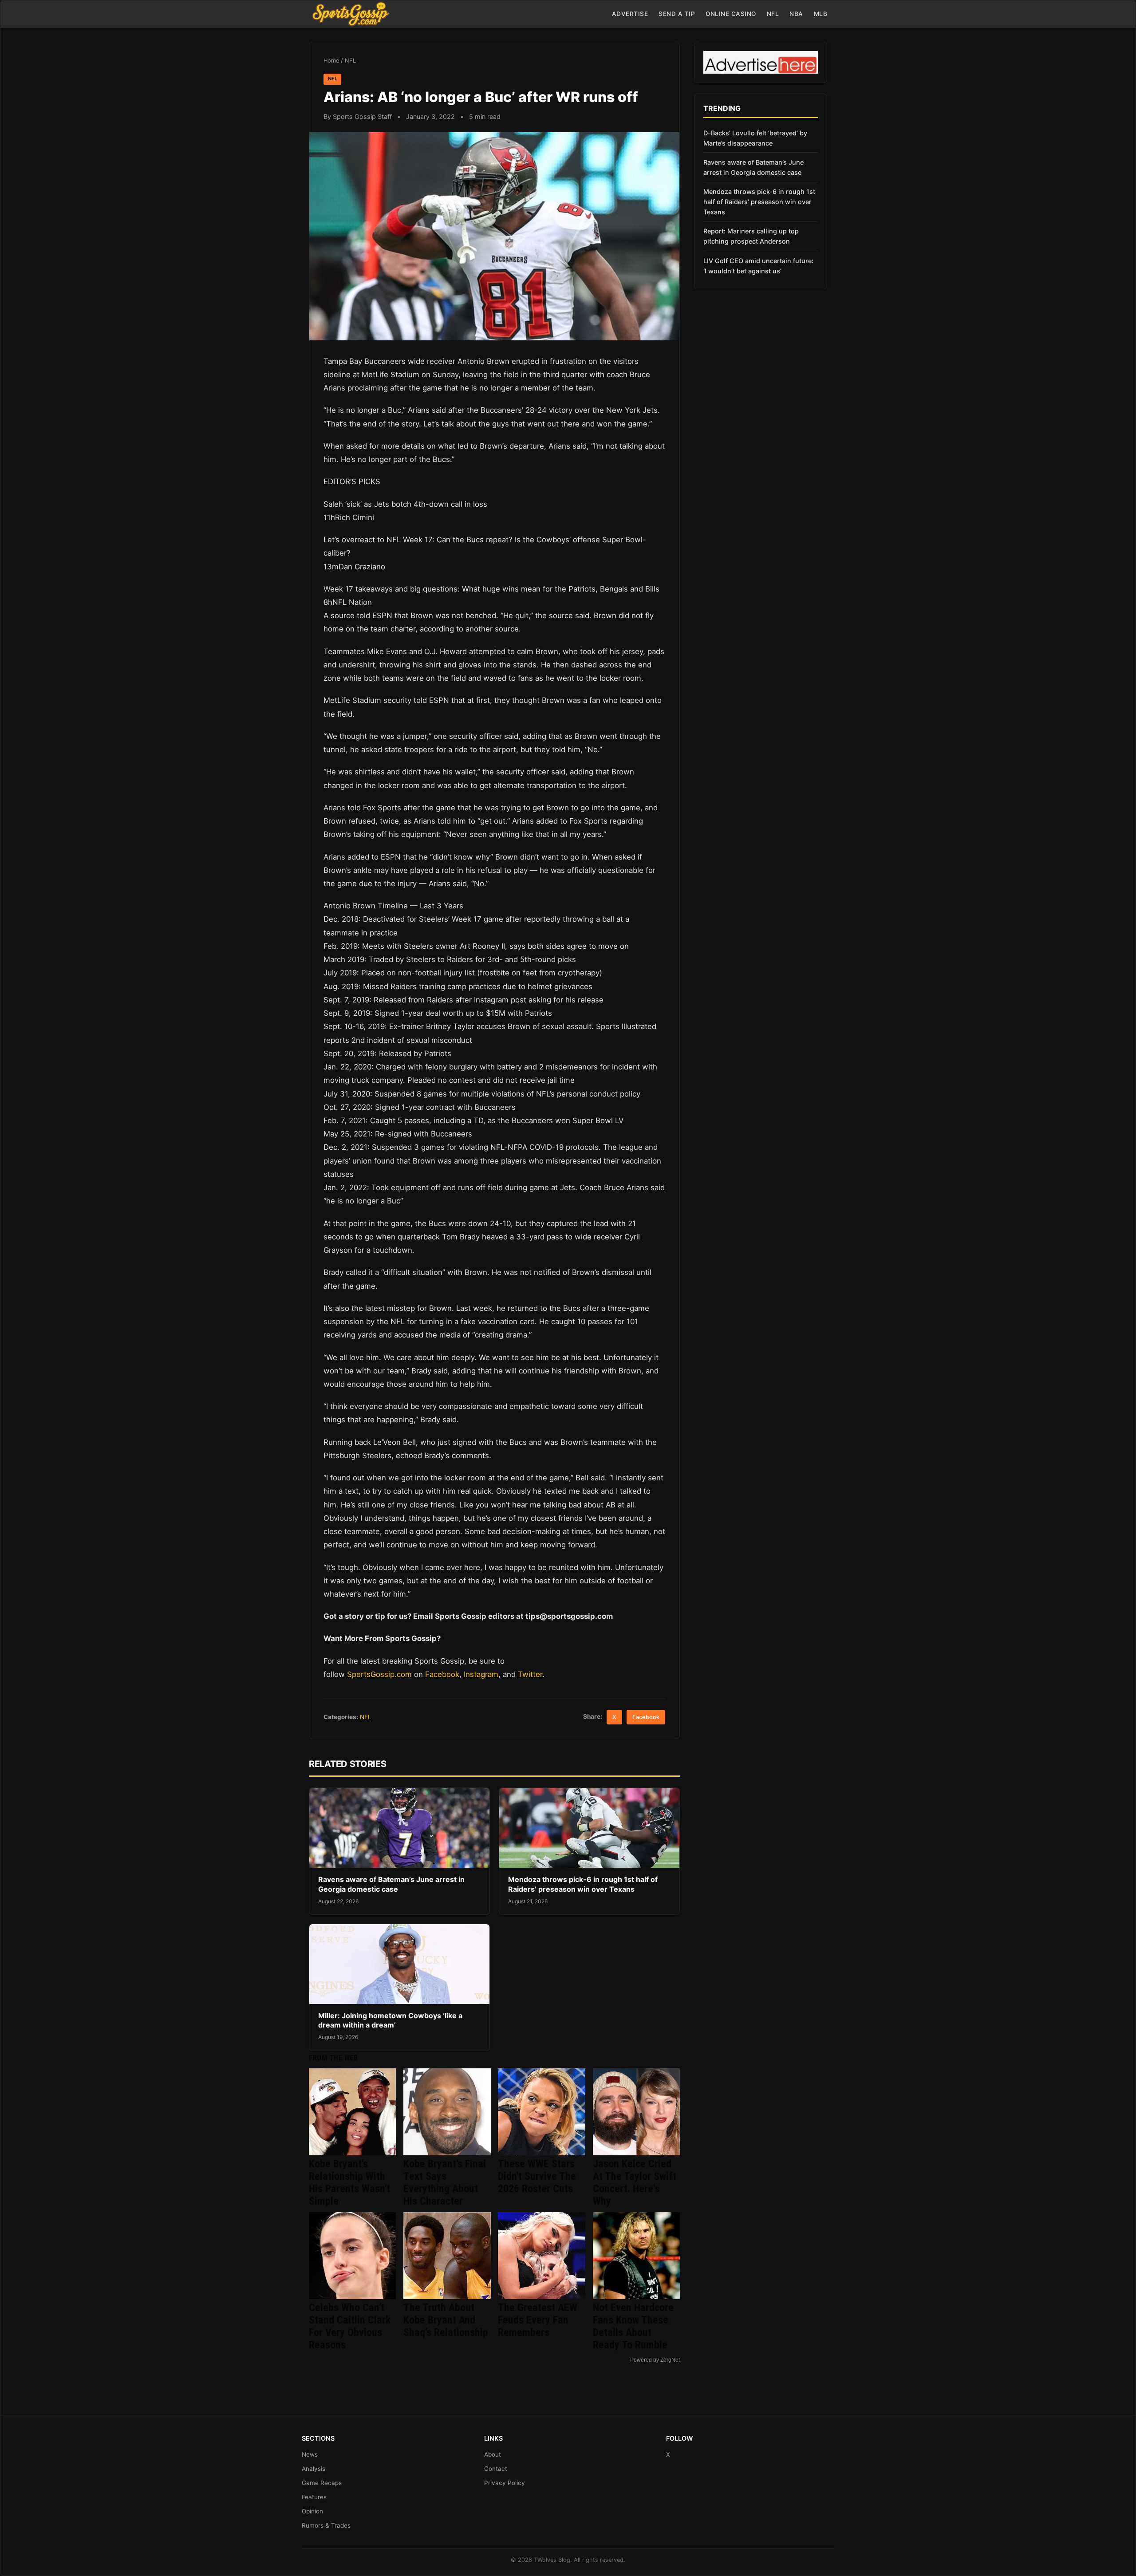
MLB (821, 14)
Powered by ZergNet (655, 2360)
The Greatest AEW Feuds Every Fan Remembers (538, 2320)
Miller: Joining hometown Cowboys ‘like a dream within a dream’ (390, 2020)
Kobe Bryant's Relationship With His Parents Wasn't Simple (349, 2182)
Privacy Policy (505, 2483)
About (493, 2454)
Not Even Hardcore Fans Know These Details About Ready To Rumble (633, 2326)
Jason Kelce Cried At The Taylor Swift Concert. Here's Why (635, 2182)
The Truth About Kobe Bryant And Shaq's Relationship (446, 2320)
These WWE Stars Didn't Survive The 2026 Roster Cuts (537, 2176)
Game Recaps (322, 2483)
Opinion (312, 2511)
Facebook (442, 1674)
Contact (496, 2469)
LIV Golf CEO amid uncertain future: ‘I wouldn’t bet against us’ (758, 266)
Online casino (731, 14)
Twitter (530, 1674)
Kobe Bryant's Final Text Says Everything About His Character (445, 2182)
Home (331, 61)
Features (314, 2497)
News (310, 2454)
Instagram (481, 1674)
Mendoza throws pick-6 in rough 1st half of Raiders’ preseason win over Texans (583, 1884)
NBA (796, 14)
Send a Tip (677, 14)
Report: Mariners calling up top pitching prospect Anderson (751, 236)
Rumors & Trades (326, 2525)
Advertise (630, 14)
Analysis (314, 2469)
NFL (773, 14)
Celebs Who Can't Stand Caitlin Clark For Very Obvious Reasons (350, 2326)
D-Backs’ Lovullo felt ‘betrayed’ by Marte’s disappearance (755, 138)
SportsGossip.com (379, 1674)
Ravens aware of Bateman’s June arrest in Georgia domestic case (391, 1884)
